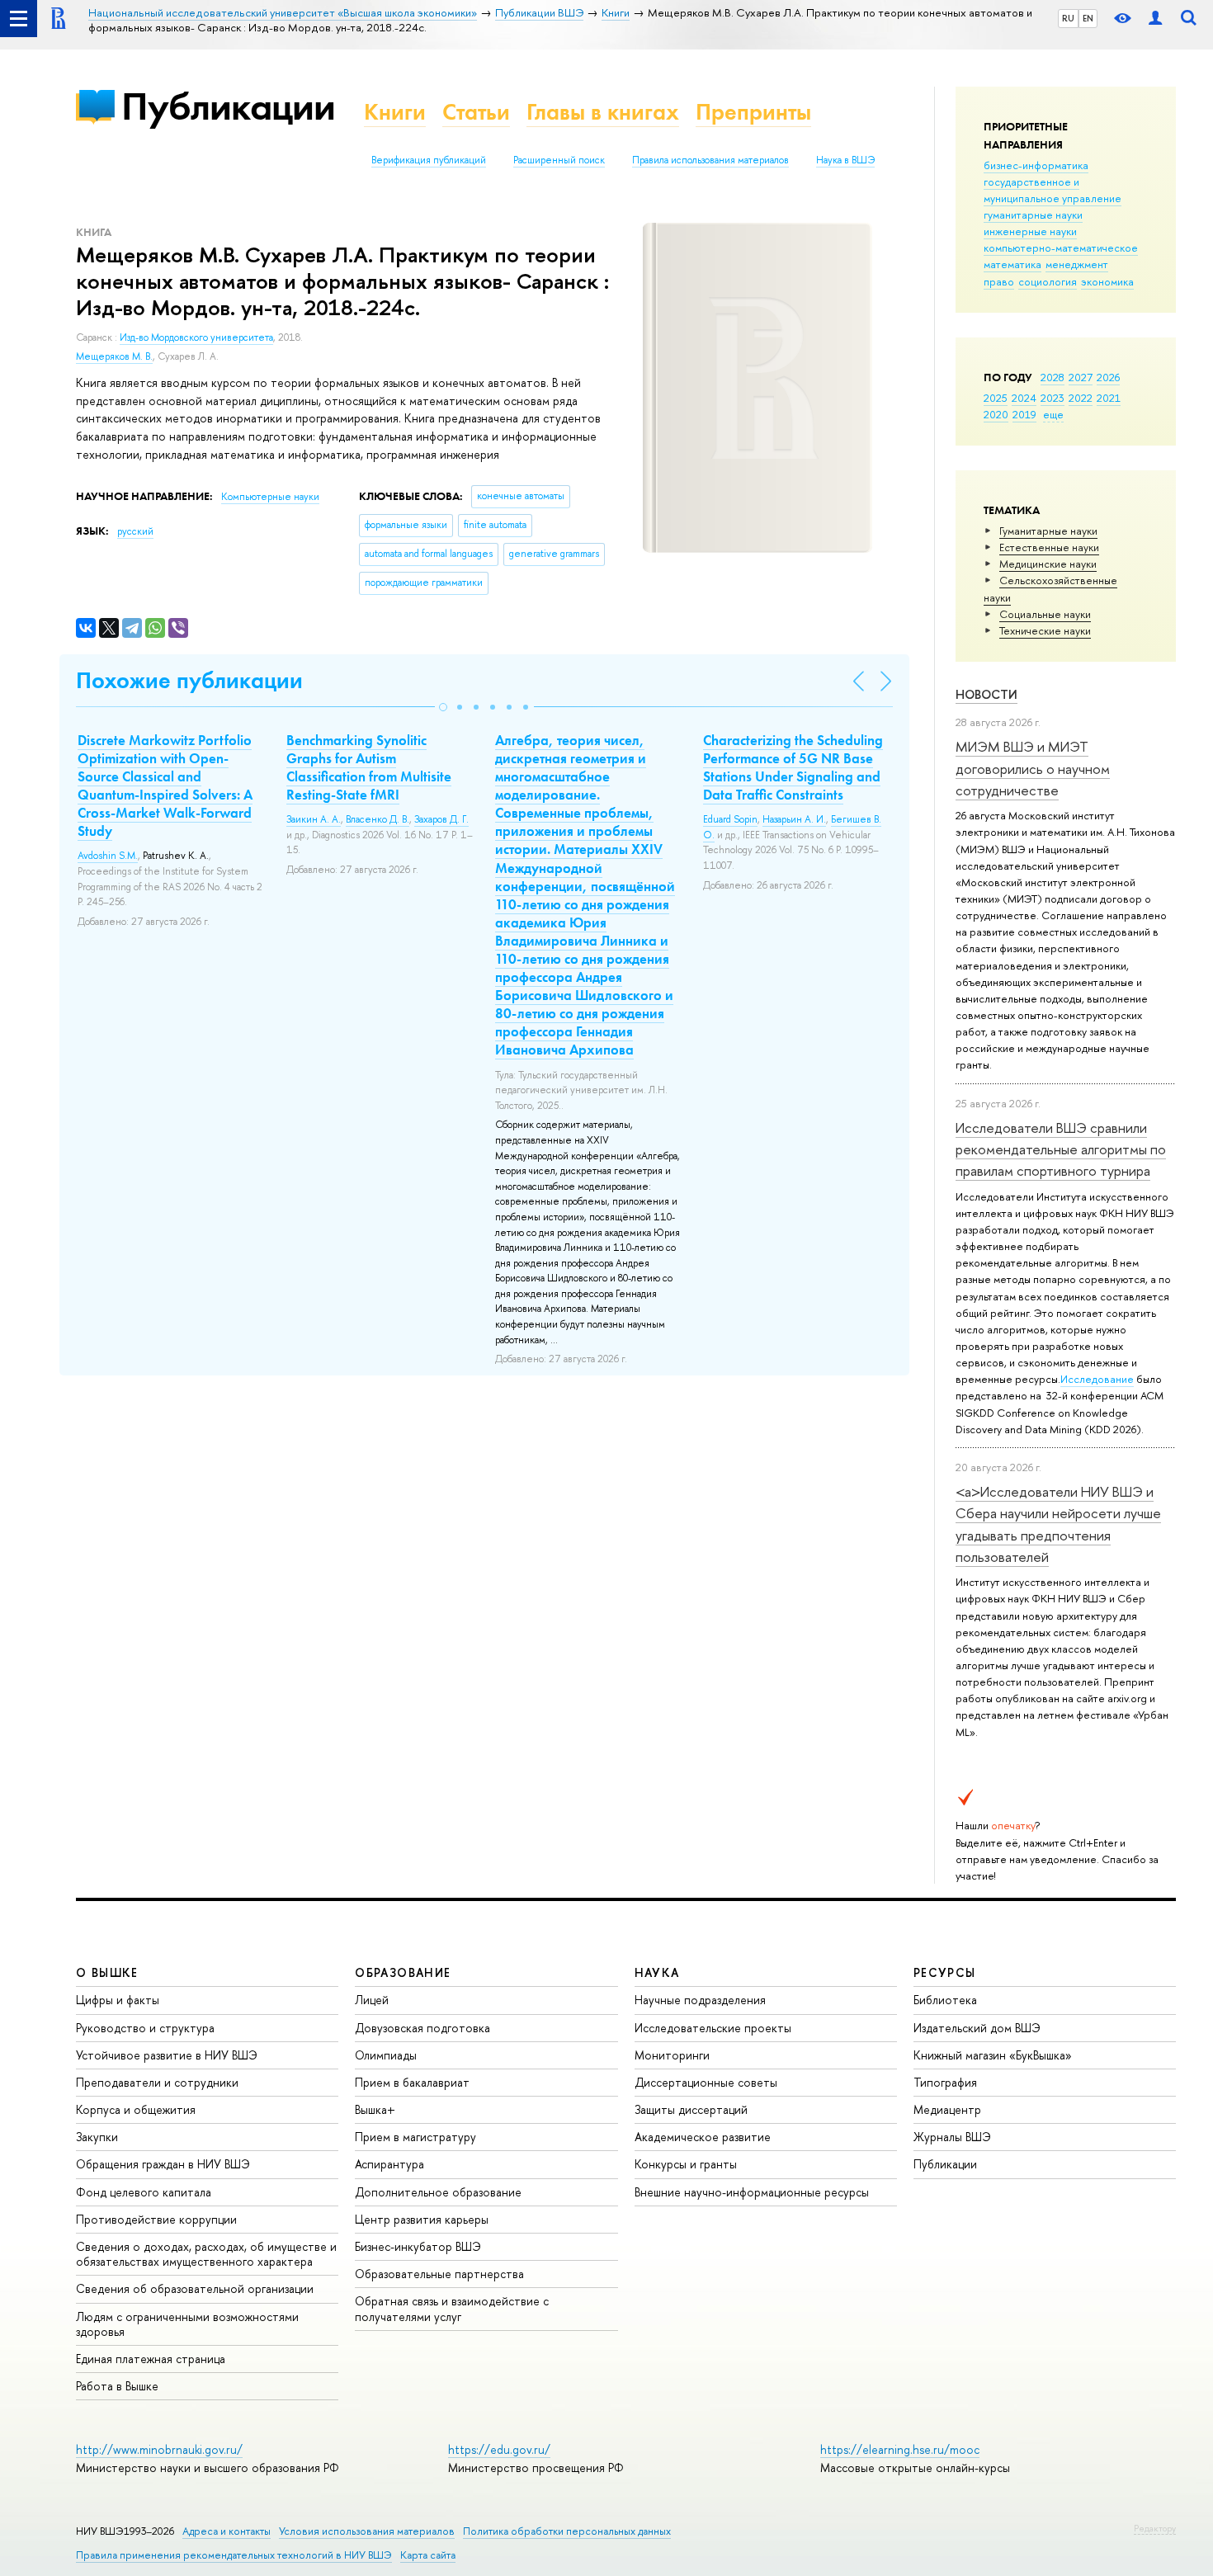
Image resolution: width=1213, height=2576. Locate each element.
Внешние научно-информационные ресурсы (752, 2192)
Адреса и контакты (227, 2531)
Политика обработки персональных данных (567, 2531)
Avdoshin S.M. (108, 856)
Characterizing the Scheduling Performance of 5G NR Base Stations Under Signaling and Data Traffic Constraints (793, 767)
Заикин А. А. (314, 819)
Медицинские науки (1048, 564)
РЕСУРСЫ (945, 1972)
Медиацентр (947, 2109)
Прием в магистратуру (415, 2137)
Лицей (372, 2000)
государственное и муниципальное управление (1053, 190)
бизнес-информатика (1036, 165)
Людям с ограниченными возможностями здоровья (187, 2324)
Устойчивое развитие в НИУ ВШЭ (167, 2055)
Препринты (753, 112)
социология (1048, 281)
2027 (1081, 377)
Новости (986, 694)
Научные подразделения (700, 2000)
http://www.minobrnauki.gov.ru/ (159, 2449)
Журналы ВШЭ (952, 2137)
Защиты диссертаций (691, 2109)
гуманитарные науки (1033, 215)
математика (1012, 264)
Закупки (97, 2137)
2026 (1108, 377)
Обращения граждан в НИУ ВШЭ (163, 2164)
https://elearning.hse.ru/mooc (900, 2449)
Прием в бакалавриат (412, 2082)
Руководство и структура (145, 2028)
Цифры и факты (118, 2000)
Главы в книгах (603, 112)
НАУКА (657, 1972)
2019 (1024, 414)
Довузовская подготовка (422, 2028)
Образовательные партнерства (439, 2274)
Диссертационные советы (706, 2082)
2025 (996, 398)
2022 (1081, 398)
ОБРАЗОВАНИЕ (403, 1972)
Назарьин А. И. (794, 819)
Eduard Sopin (730, 819)
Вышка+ (375, 2109)
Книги (395, 112)
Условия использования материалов (367, 2531)
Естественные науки (1049, 547)
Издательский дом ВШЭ (977, 2028)
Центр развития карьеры (422, 2219)
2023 (1053, 398)
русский (135, 531)
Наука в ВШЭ (845, 160)
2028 (1053, 377)
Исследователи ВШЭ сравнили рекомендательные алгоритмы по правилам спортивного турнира (1061, 1149)
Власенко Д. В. (378, 819)
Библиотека (945, 2000)
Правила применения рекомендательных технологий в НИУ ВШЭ (234, 2555)
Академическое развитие (703, 2137)
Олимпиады (386, 2055)
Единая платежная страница (151, 2359)
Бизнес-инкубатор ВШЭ (418, 2246)
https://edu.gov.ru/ (499, 2449)
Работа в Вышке (117, 2386)
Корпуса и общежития (136, 2109)
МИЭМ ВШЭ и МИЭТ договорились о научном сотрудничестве (1033, 768)
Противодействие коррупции (156, 2219)
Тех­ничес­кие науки (1045, 630)
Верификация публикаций (429, 160)
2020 (996, 414)
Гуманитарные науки (1048, 531)
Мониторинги (672, 2055)
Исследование (1097, 1379)
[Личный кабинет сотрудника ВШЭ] (1155, 19)
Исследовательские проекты (713, 2028)
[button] (443, 707)
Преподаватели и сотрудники (157, 2082)
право (999, 281)
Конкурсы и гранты (686, 2164)
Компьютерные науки (270, 497)
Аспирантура (389, 2164)
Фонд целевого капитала (144, 2192)
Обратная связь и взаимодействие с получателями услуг (452, 2308)
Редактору (1155, 2528)
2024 (1024, 398)
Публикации (228, 106)
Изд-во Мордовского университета (196, 337)
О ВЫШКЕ (107, 1972)
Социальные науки (1045, 614)
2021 (1109, 398)
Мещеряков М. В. (114, 356)
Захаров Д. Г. (441, 819)
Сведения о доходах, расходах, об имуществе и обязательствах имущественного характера (206, 2254)
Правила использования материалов (710, 160)
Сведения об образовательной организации (195, 2288)
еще (1053, 414)
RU (1068, 18)
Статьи (476, 112)
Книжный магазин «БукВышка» (993, 2055)
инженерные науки (1030, 231)
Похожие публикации (189, 680)
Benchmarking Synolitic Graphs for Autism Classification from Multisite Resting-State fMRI (369, 767)
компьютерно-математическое (1061, 248)
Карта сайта (428, 2555)
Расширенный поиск (559, 160)
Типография (945, 2082)
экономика (1107, 281)
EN (1088, 18)
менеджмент (1077, 264)
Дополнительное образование (438, 2192)
